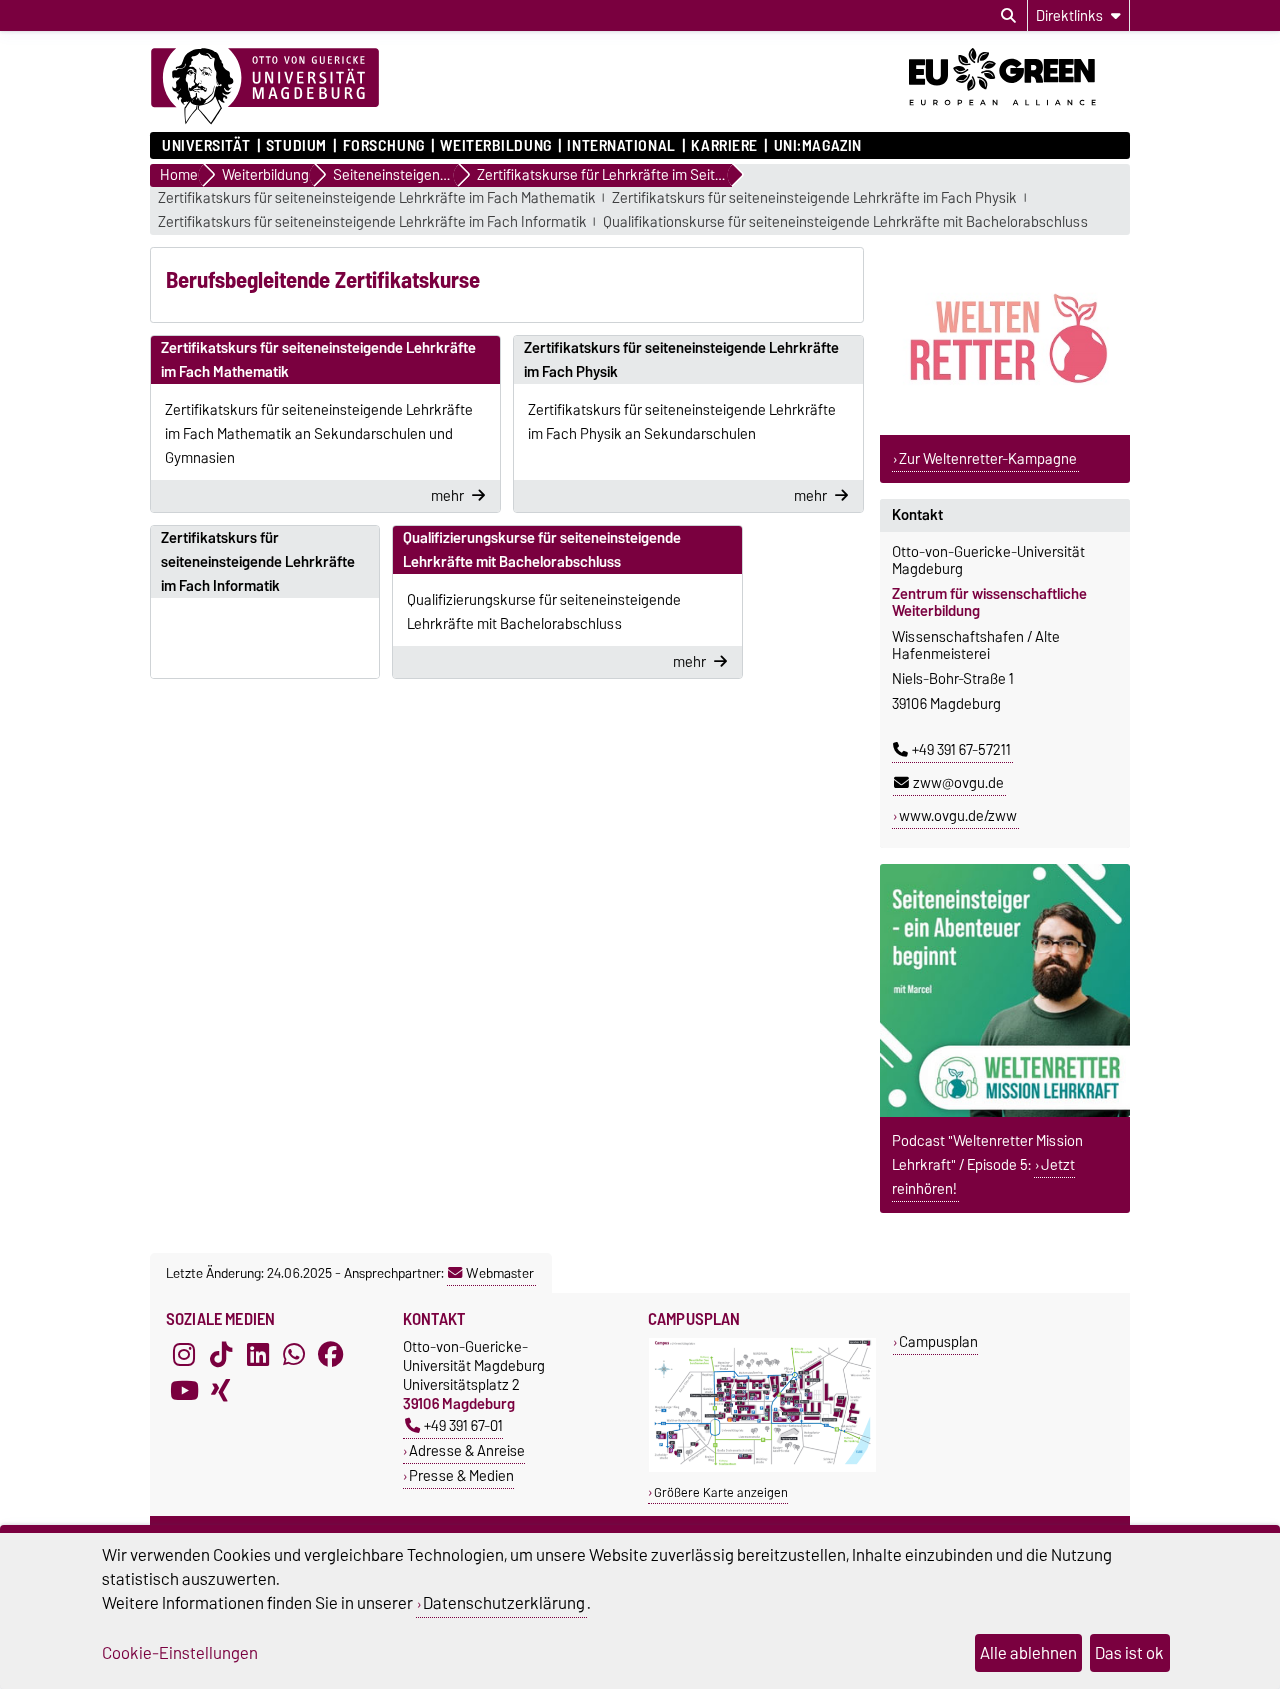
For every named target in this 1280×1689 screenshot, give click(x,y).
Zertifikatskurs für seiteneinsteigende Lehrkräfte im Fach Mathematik (377, 198)
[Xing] (221, 1391)
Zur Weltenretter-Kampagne (988, 459)
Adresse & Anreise (467, 1450)
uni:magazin (818, 146)
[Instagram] (184, 1355)
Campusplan (938, 1341)
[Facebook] (331, 1355)
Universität (206, 146)
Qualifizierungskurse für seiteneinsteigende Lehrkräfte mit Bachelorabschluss (542, 550)
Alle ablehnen (1028, 1653)
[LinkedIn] (258, 1355)
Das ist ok (1129, 1653)
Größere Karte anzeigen (721, 1492)
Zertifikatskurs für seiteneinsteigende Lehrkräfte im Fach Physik (814, 198)
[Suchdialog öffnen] (1008, 16)
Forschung (383, 146)
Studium (296, 146)
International (621, 146)
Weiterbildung (495, 146)
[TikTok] (221, 1355)
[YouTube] (184, 1391)
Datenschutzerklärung (504, 1603)
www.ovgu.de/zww (958, 816)
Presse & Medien (461, 1475)
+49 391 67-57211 (961, 750)
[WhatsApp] (294, 1355)
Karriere (724, 146)
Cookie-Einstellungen (180, 1653)
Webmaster (500, 1273)
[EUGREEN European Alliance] (1019, 113)
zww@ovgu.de (958, 783)
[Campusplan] (762, 1467)
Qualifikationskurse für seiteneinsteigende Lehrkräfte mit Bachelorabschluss (845, 222)
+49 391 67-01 (463, 1425)
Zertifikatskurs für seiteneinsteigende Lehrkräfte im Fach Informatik (372, 222)
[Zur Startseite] (265, 87)
